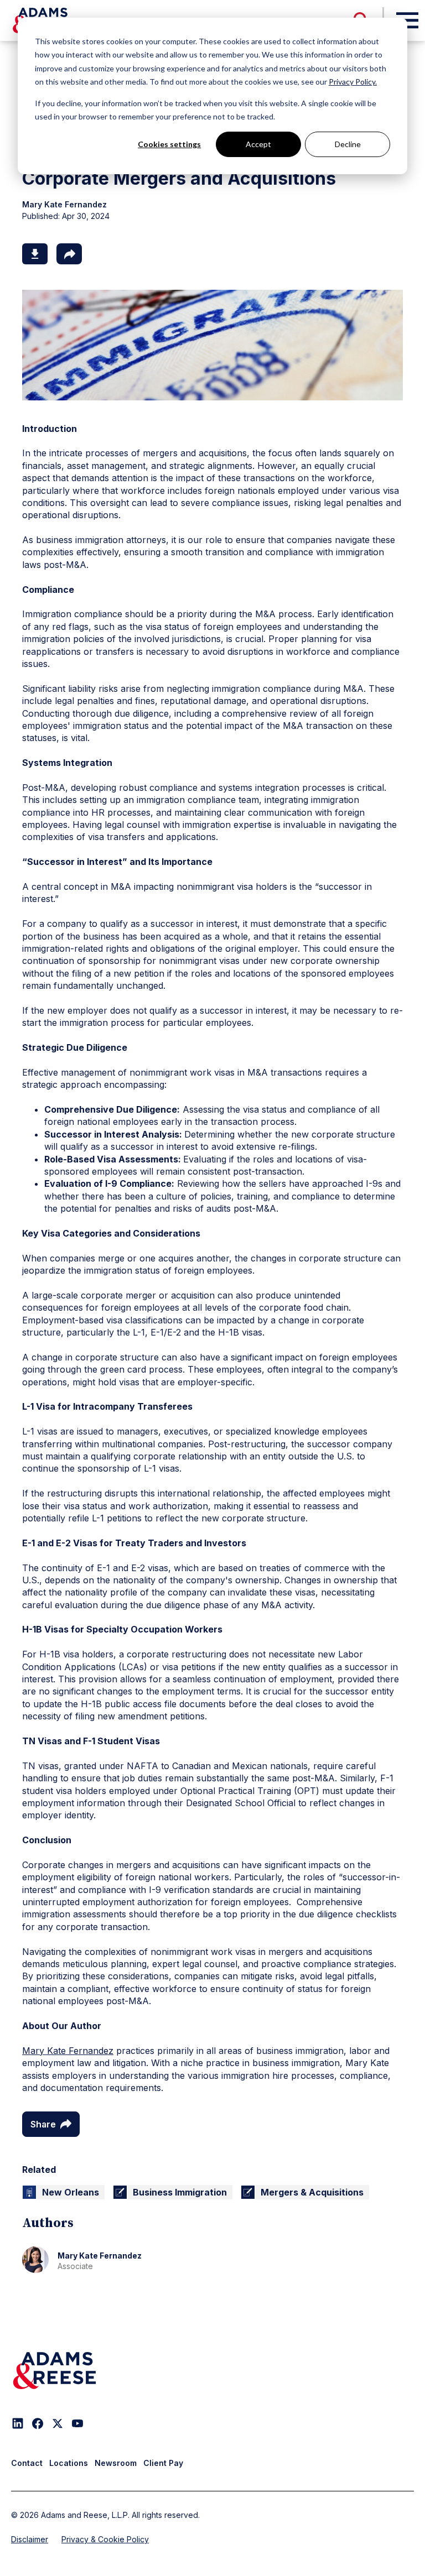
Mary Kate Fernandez (68, 2051)
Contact (27, 2463)
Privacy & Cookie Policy (105, 2539)
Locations (69, 2463)
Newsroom (116, 2463)
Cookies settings (169, 144)
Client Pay (163, 2463)
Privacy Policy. (353, 82)
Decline (348, 144)
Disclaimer (30, 2539)
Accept (258, 144)
